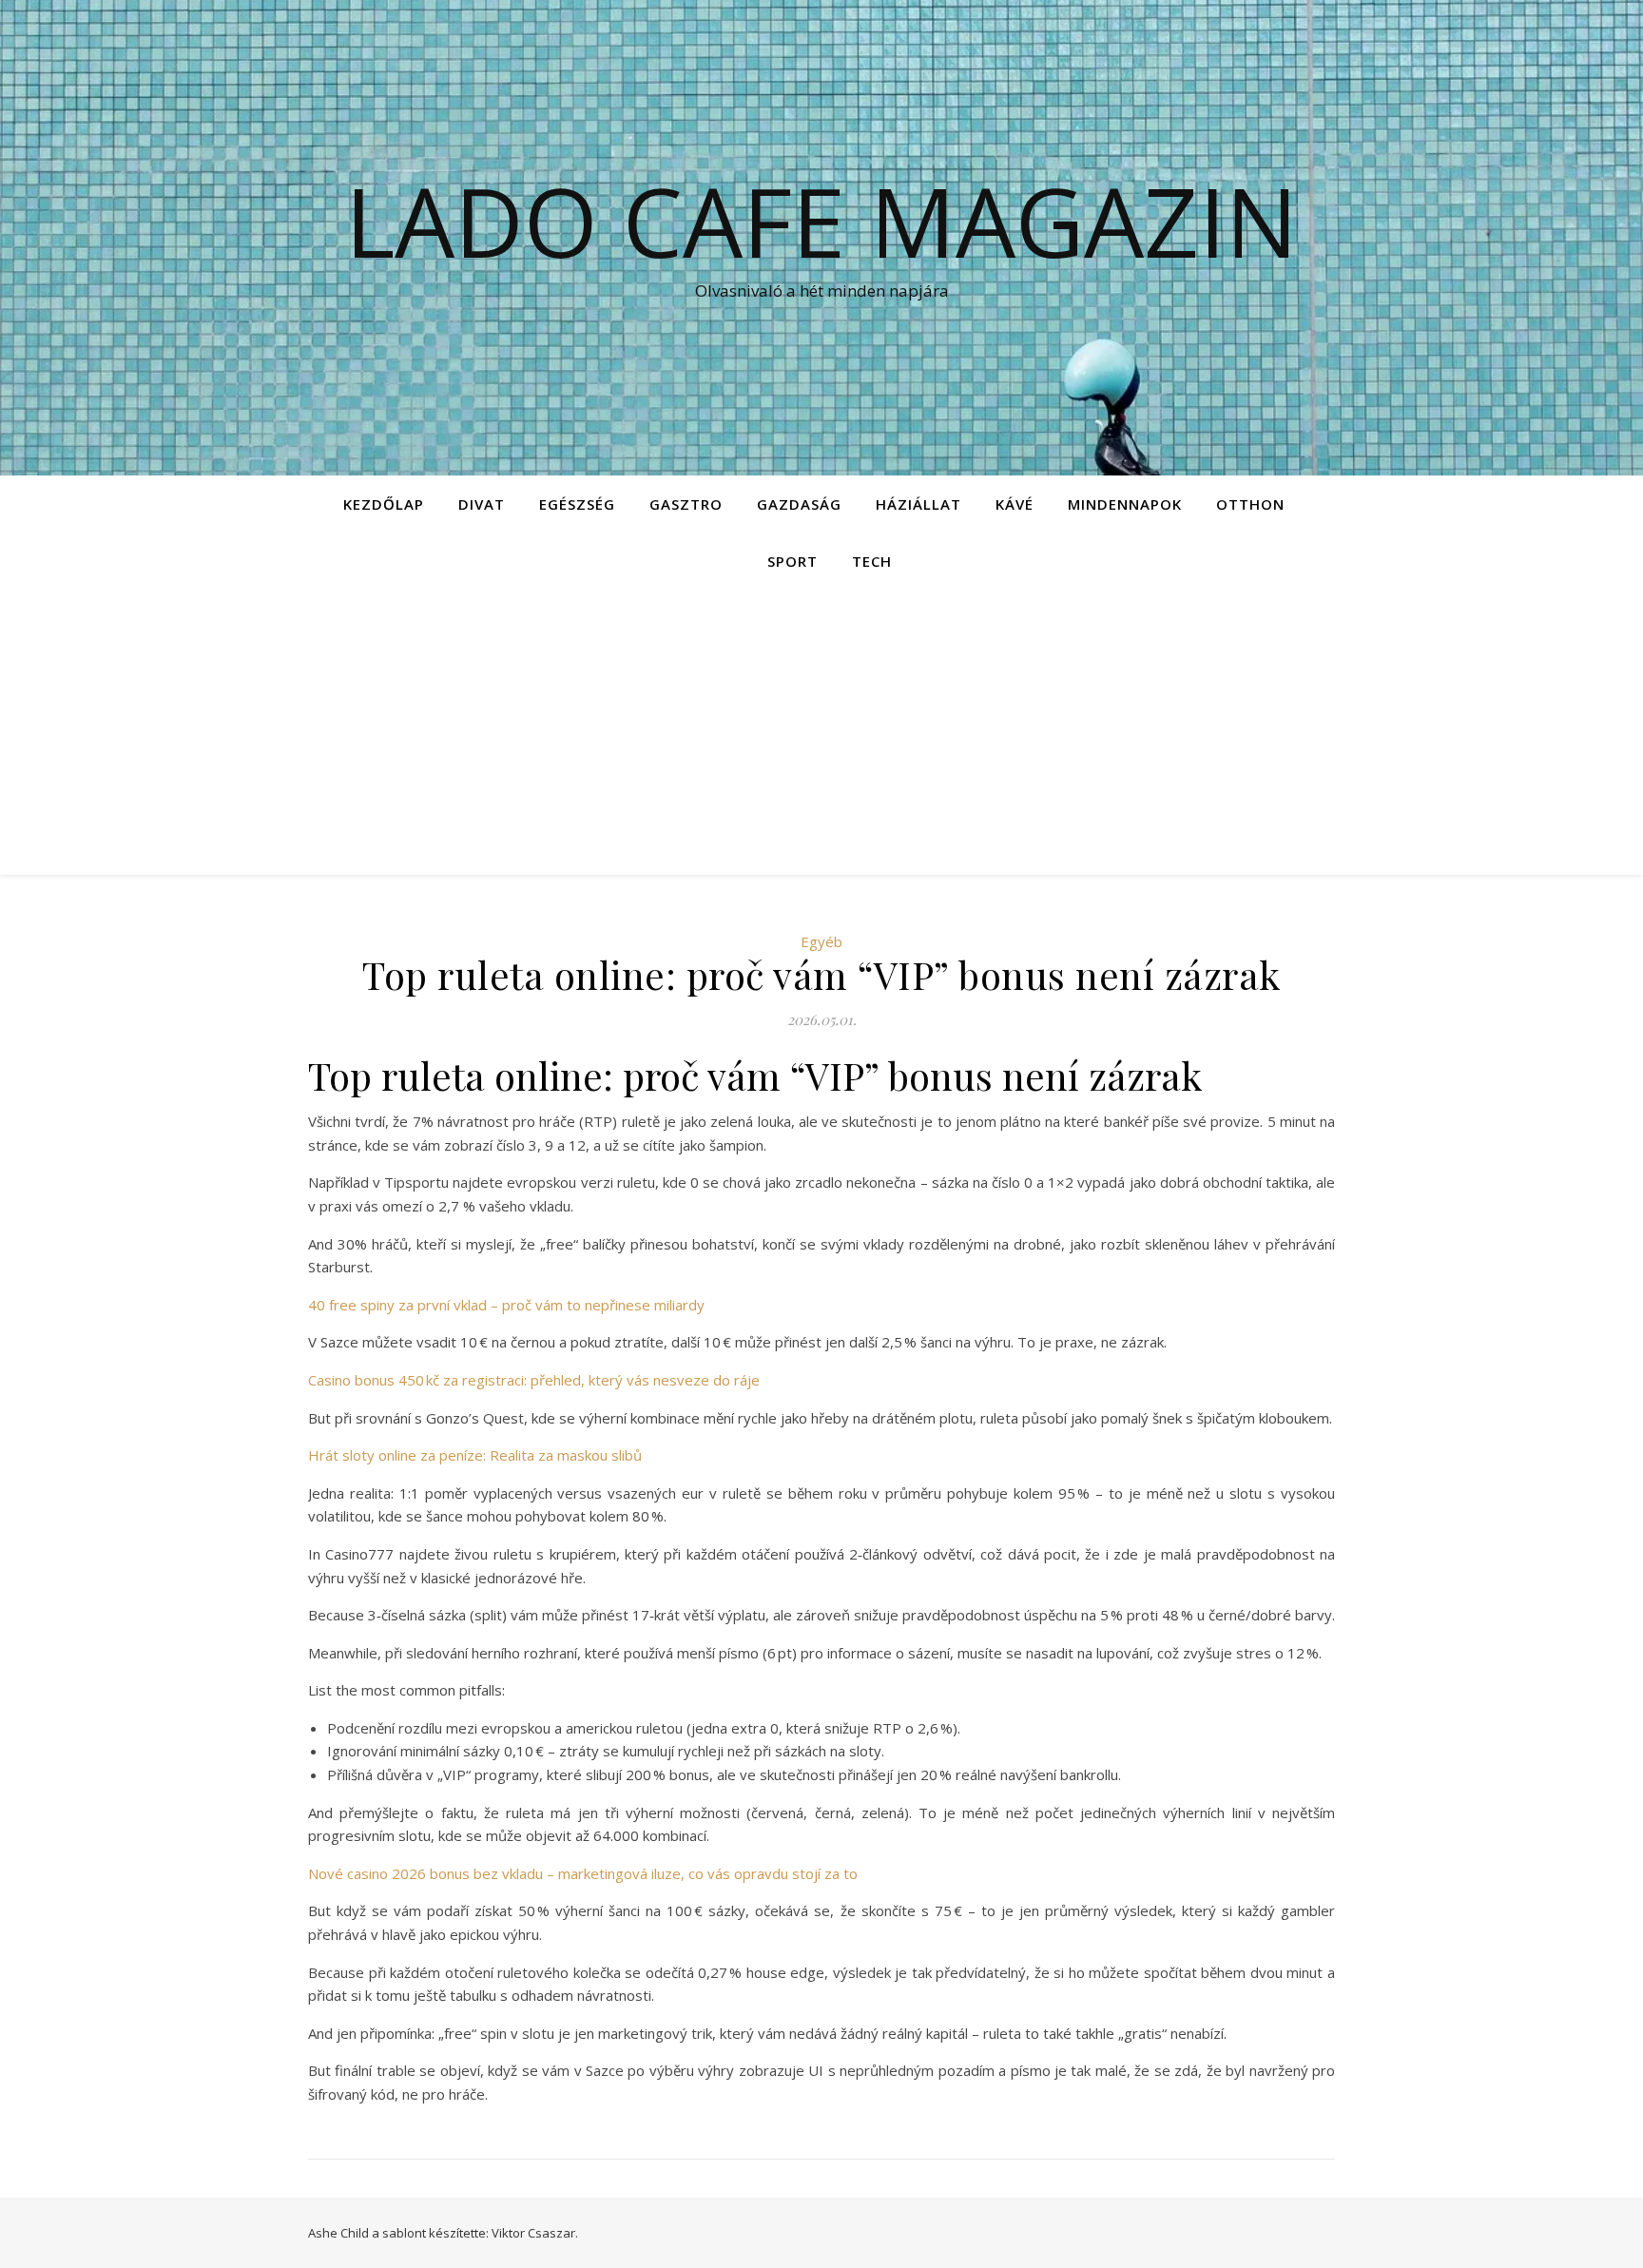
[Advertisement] (821, 732)
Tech (872, 561)
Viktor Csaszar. (535, 2233)
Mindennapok (1125, 504)
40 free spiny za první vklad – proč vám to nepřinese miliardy (506, 1305)
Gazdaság (799, 504)
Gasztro (686, 504)
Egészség (577, 504)
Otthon (1250, 504)
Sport (793, 561)
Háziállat (918, 504)
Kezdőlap (384, 504)
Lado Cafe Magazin (821, 221)
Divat (482, 504)
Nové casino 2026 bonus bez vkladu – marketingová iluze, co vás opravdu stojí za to (583, 1873)
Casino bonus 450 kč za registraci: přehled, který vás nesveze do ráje (534, 1380)
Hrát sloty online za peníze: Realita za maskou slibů (475, 1455)
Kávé (1015, 504)
